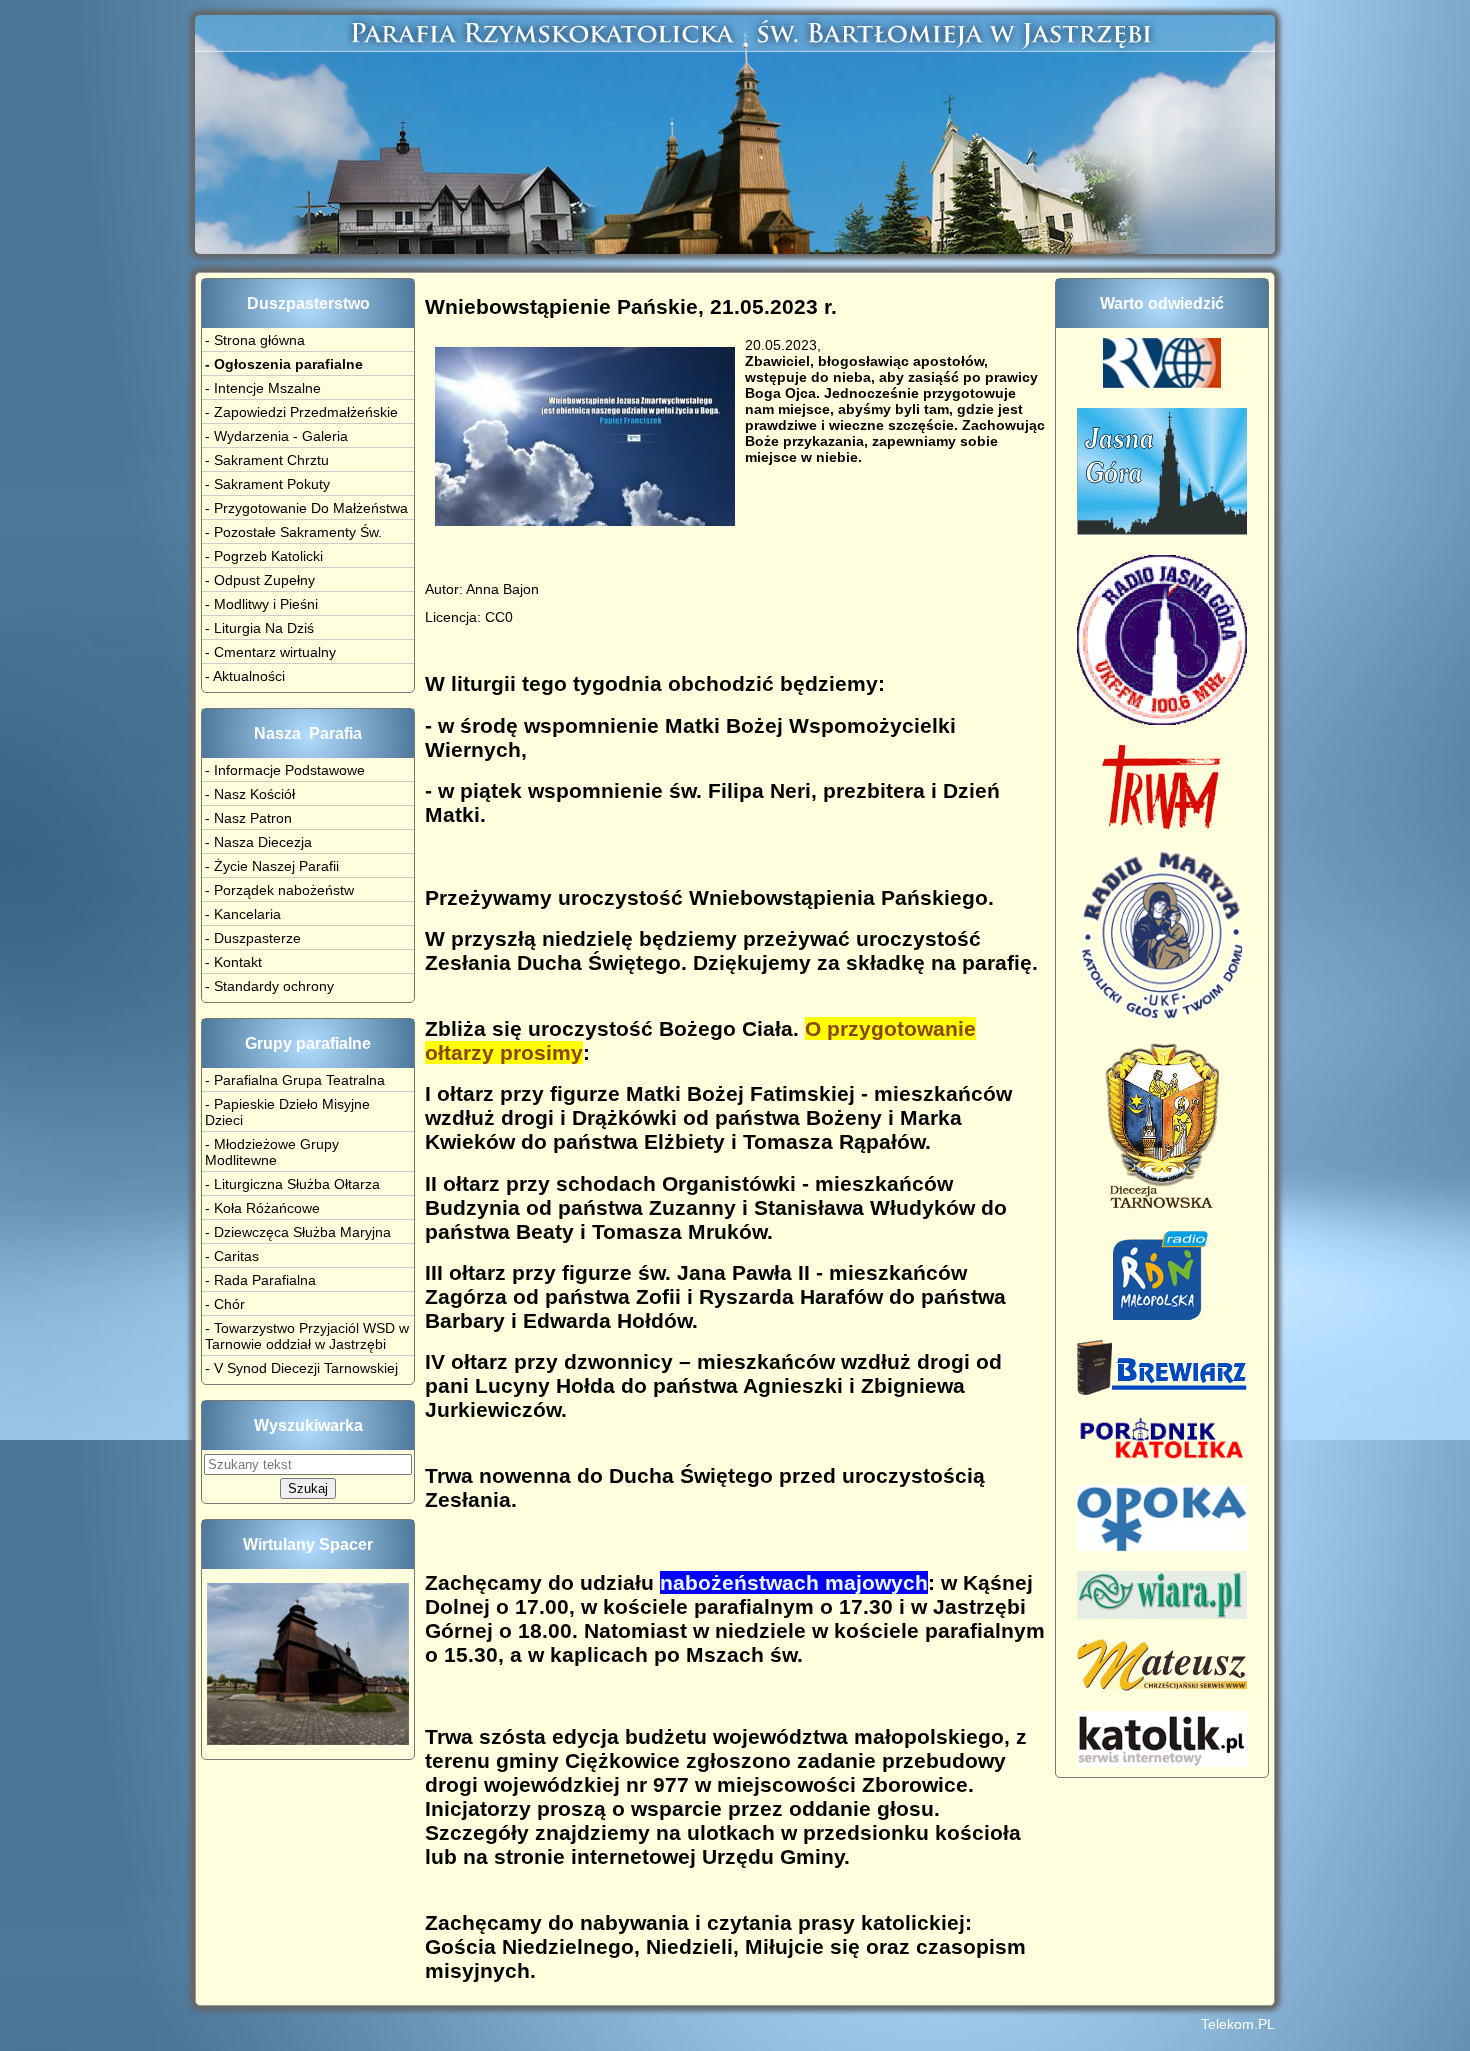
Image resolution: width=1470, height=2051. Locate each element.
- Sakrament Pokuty (267, 484)
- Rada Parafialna (260, 1280)
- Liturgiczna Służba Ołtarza (292, 1184)
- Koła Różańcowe (262, 1208)
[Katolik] (1162, 1762)
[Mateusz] (1162, 1686)
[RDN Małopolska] (1162, 1315)
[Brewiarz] (1162, 1390)
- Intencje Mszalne (263, 388)
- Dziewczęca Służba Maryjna (298, 1232)
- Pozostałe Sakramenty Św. (293, 532)
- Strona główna (255, 340)
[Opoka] (1162, 1546)
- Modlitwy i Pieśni (261, 604)
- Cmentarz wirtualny (270, 652)
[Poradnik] (1162, 1460)
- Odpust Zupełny (260, 580)
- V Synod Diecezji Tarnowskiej (301, 1368)
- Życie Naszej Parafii (272, 866)
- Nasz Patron (248, 818)
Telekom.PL (1238, 2024)
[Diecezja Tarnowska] (1162, 1205)
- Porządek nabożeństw (279, 890)
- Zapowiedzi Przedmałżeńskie (301, 412)
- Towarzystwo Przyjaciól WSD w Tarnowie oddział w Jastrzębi (307, 1336)
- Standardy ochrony (269, 986)
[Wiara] (1162, 1614)
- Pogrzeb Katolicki (264, 556)
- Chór (225, 1304)
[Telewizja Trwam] (1162, 825)
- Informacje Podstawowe (285, 770)
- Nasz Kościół (250, 794)
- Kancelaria (243, 914)
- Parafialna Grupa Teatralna (295, 1080)
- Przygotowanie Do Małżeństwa (306, 508)
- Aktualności (245, 676)
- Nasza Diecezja (258, 842)
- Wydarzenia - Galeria (276, 436)
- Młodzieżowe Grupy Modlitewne (272, 1152)
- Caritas (232, 1256)
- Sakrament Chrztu (267, 460)
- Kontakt (233, 962)
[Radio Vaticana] (1162, 383)
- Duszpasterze (253, 938)
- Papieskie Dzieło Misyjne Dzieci (287, 1112)
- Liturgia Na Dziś (259, 628)
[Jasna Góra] (1162, 530)
